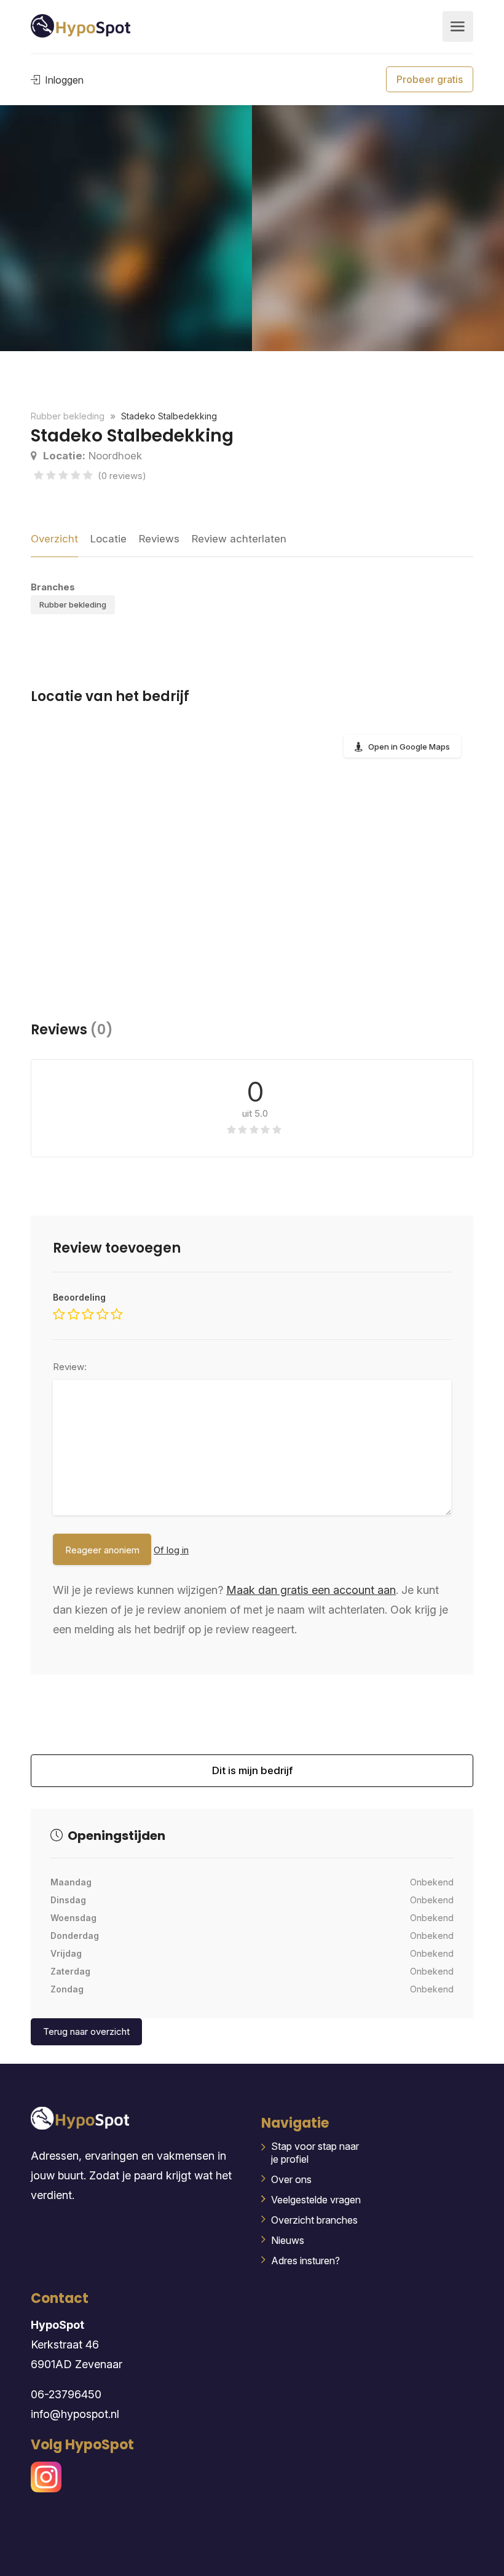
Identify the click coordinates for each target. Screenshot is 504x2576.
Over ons (291, 2179)
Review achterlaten (239, 539)
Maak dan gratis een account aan (311, 1590)
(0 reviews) (122, 476)
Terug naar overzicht (86, 2031)
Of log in (171, 1550)
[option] (378, 228)
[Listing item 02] (126, 228)
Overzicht (54, 539)
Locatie (108, 539)
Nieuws (288, 2240)
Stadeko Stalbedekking (169, 416)
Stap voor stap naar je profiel (315, 2153)
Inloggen (63, 80)
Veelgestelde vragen (316, 2200)
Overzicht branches (314, 2220)
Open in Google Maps (409, 747)
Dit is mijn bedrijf (252, 1776)
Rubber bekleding (73, 604)
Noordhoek (93, 456)
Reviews (159, 539)
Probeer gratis (430, 79)
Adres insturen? (305, 2261)
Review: (70, 1367)
